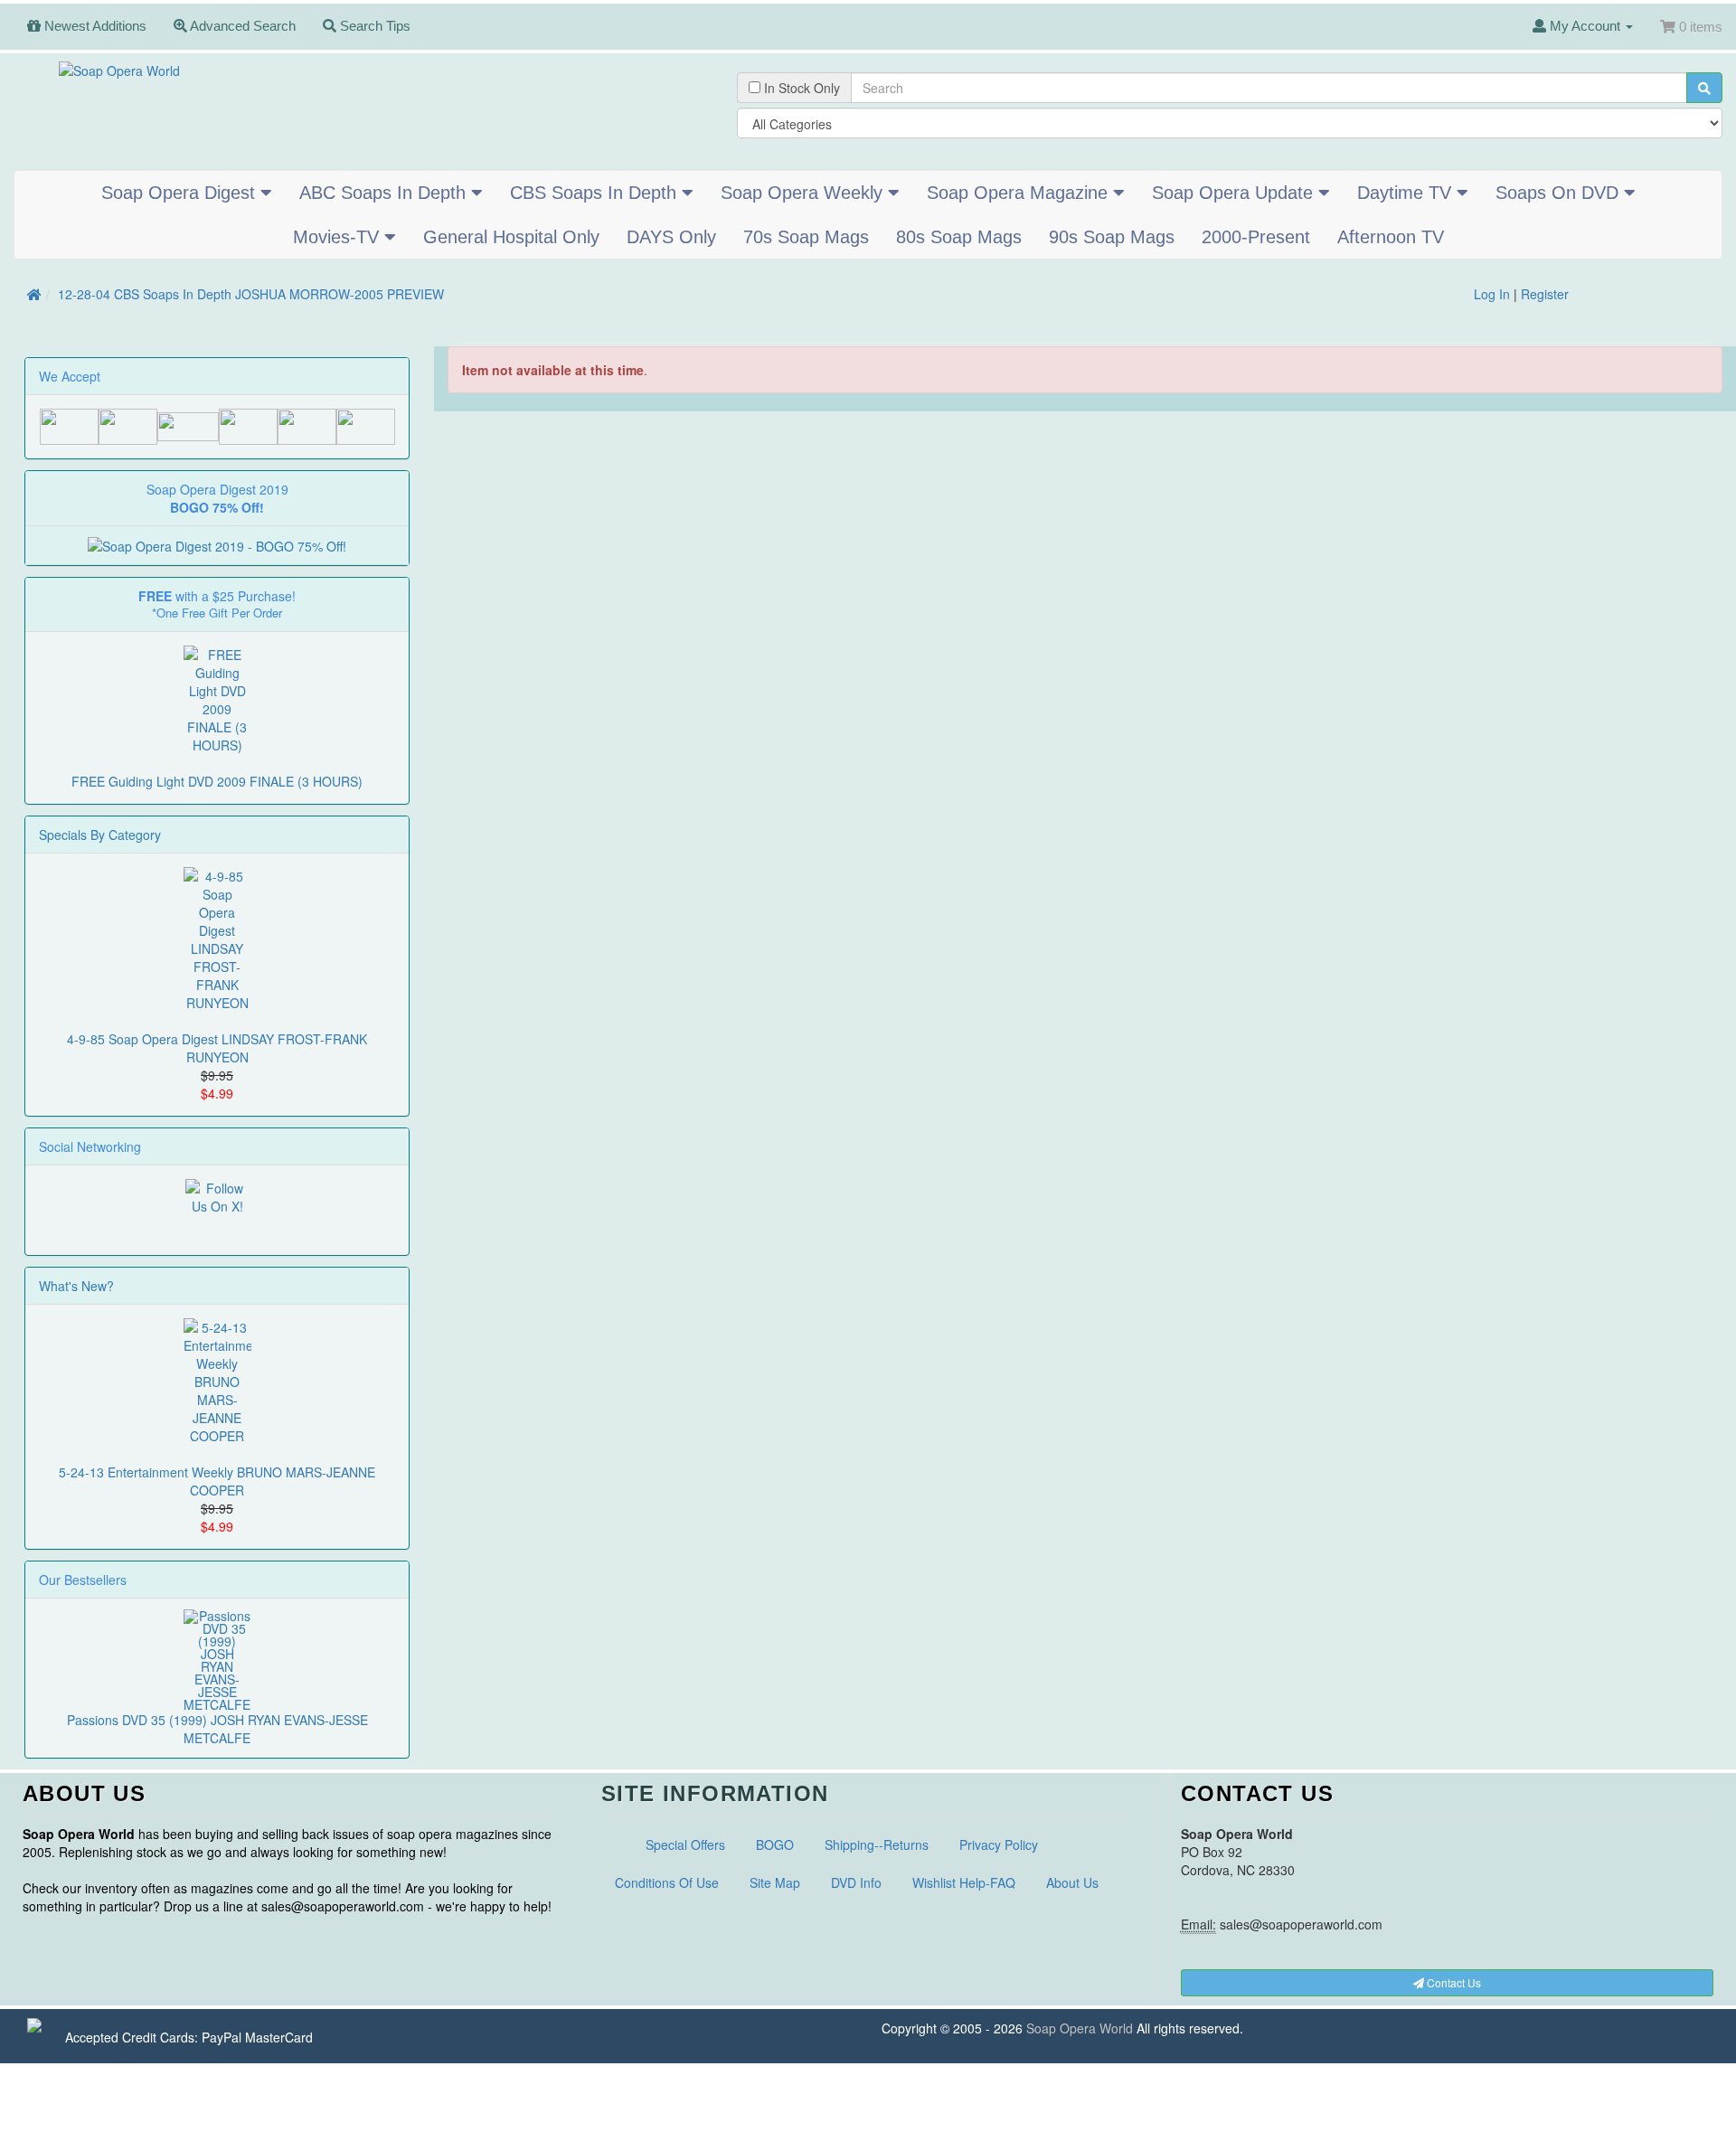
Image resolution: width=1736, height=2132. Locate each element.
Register (1545, 294)
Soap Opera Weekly (804, 193)
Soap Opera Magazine (1020, 193)
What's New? (76, 1286)
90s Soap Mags (1112, 237)
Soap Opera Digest (181, 193)
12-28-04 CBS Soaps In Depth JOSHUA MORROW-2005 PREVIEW (251, 294)
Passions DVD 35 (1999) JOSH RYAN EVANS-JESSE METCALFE (217, 1729)
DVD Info (856, 1882)
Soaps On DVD (1560, 193)
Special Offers (685, 1844)
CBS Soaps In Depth (596, 193)
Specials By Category (100, 835)
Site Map (775, 1882)
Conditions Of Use (667, 1882)
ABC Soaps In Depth (385, 193)
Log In (1492, 294)
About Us (1072, 1882)
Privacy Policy (999, 1844)
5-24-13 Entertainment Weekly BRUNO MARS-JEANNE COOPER (217, 1481)
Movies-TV (339, 237)
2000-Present (1256, 237)
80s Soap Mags (959, 237)
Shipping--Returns (877, 1844)
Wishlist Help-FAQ (964, 1882)
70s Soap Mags (806, 237)
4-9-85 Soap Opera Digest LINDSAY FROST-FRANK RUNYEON (217, 1048)
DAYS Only (671, 237)
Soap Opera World (1080, 2028)
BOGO (775, 1844)
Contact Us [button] (1453, 1982)
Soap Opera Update (1235, 193)
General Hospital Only (511, 237)
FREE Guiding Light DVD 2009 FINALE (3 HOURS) (217, 781)
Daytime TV (1407, 193)
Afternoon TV (1391, 237)
